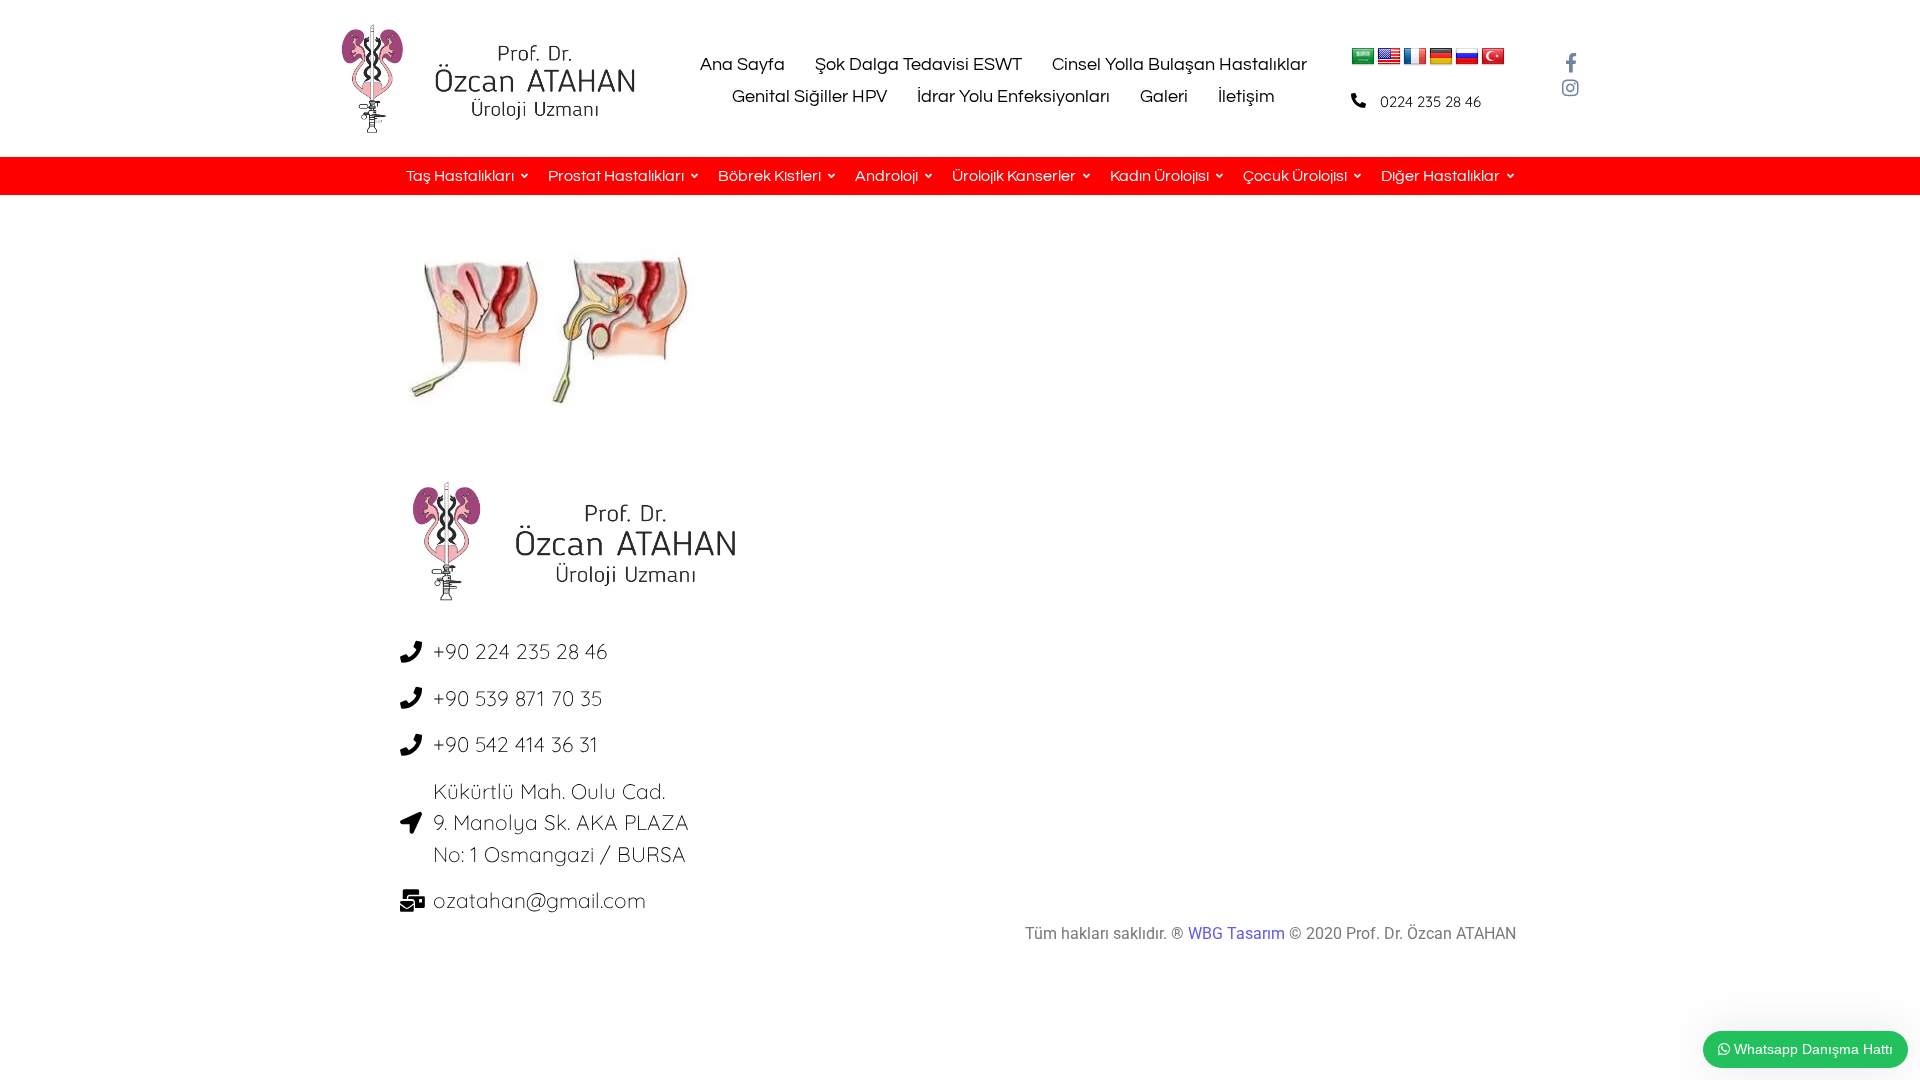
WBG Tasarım (1238, 933)
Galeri (1164, 96)
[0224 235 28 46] (1358, 100)
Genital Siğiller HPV (809, 96)
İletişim (1246, 96)
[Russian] (1467, 57)
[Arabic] (1363, 57)
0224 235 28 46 (1430, 101)
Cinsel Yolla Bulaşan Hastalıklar (1179, 64)
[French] (1415, 57)
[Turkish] (1493, 57)
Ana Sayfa (742, 64)
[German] (1441, 57)
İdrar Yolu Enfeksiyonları (1013, 96)
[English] (1389, 57)
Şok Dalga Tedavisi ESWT (918, 64)
